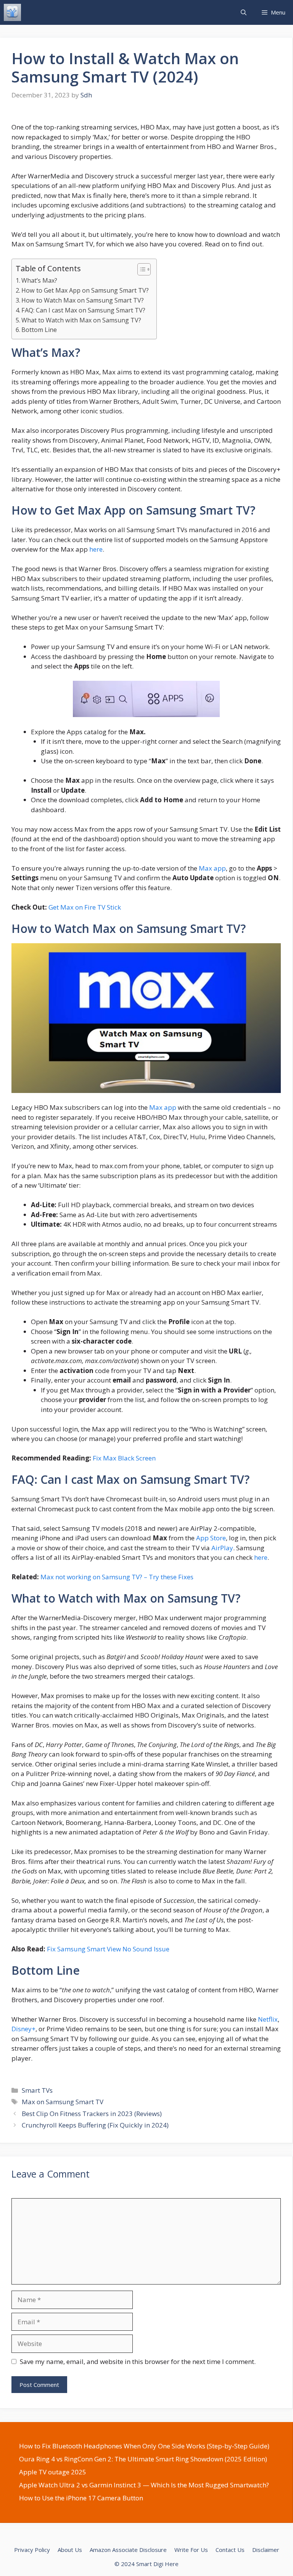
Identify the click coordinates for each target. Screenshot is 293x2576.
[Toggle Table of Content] (140, 269)
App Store (211, 1538)
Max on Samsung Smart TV (63, 2102)
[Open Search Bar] (244, 12)
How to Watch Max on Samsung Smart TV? (83, 300)
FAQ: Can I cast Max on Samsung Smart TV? (83, 310)
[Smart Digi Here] (12, 12)
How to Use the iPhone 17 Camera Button (81, 2498)
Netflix (268, 2019)
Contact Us (230, 2550)
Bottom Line (39, 330)
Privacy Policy (32, 2550)
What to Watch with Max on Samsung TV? (81, 320)
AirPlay (222, 1548)
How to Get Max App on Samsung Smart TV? (85, 290)
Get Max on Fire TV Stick (85, 907)
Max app (212, 868)
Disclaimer (266, 2550)
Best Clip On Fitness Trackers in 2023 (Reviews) (92, 2114)
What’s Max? (39, 280)
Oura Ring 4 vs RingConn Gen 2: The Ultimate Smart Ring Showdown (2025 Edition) (143, 2459)
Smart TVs (37, 2090)
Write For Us (191, 2550)
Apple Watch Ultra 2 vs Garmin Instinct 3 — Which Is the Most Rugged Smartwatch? (144, 2485)
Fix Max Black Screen (124, 1458)
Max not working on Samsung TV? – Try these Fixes (117, 1577)
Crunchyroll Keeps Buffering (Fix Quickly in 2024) (95, 2125)
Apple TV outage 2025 (53, 2472)
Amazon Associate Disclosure (128, 2550)
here (96, 549)
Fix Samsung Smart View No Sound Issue (108, 1949)
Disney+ (23, 2029)
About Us (70, 2550)
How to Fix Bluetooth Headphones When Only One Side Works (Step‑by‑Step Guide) (144, 2446)
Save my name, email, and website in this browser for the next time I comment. (138, 2361)
